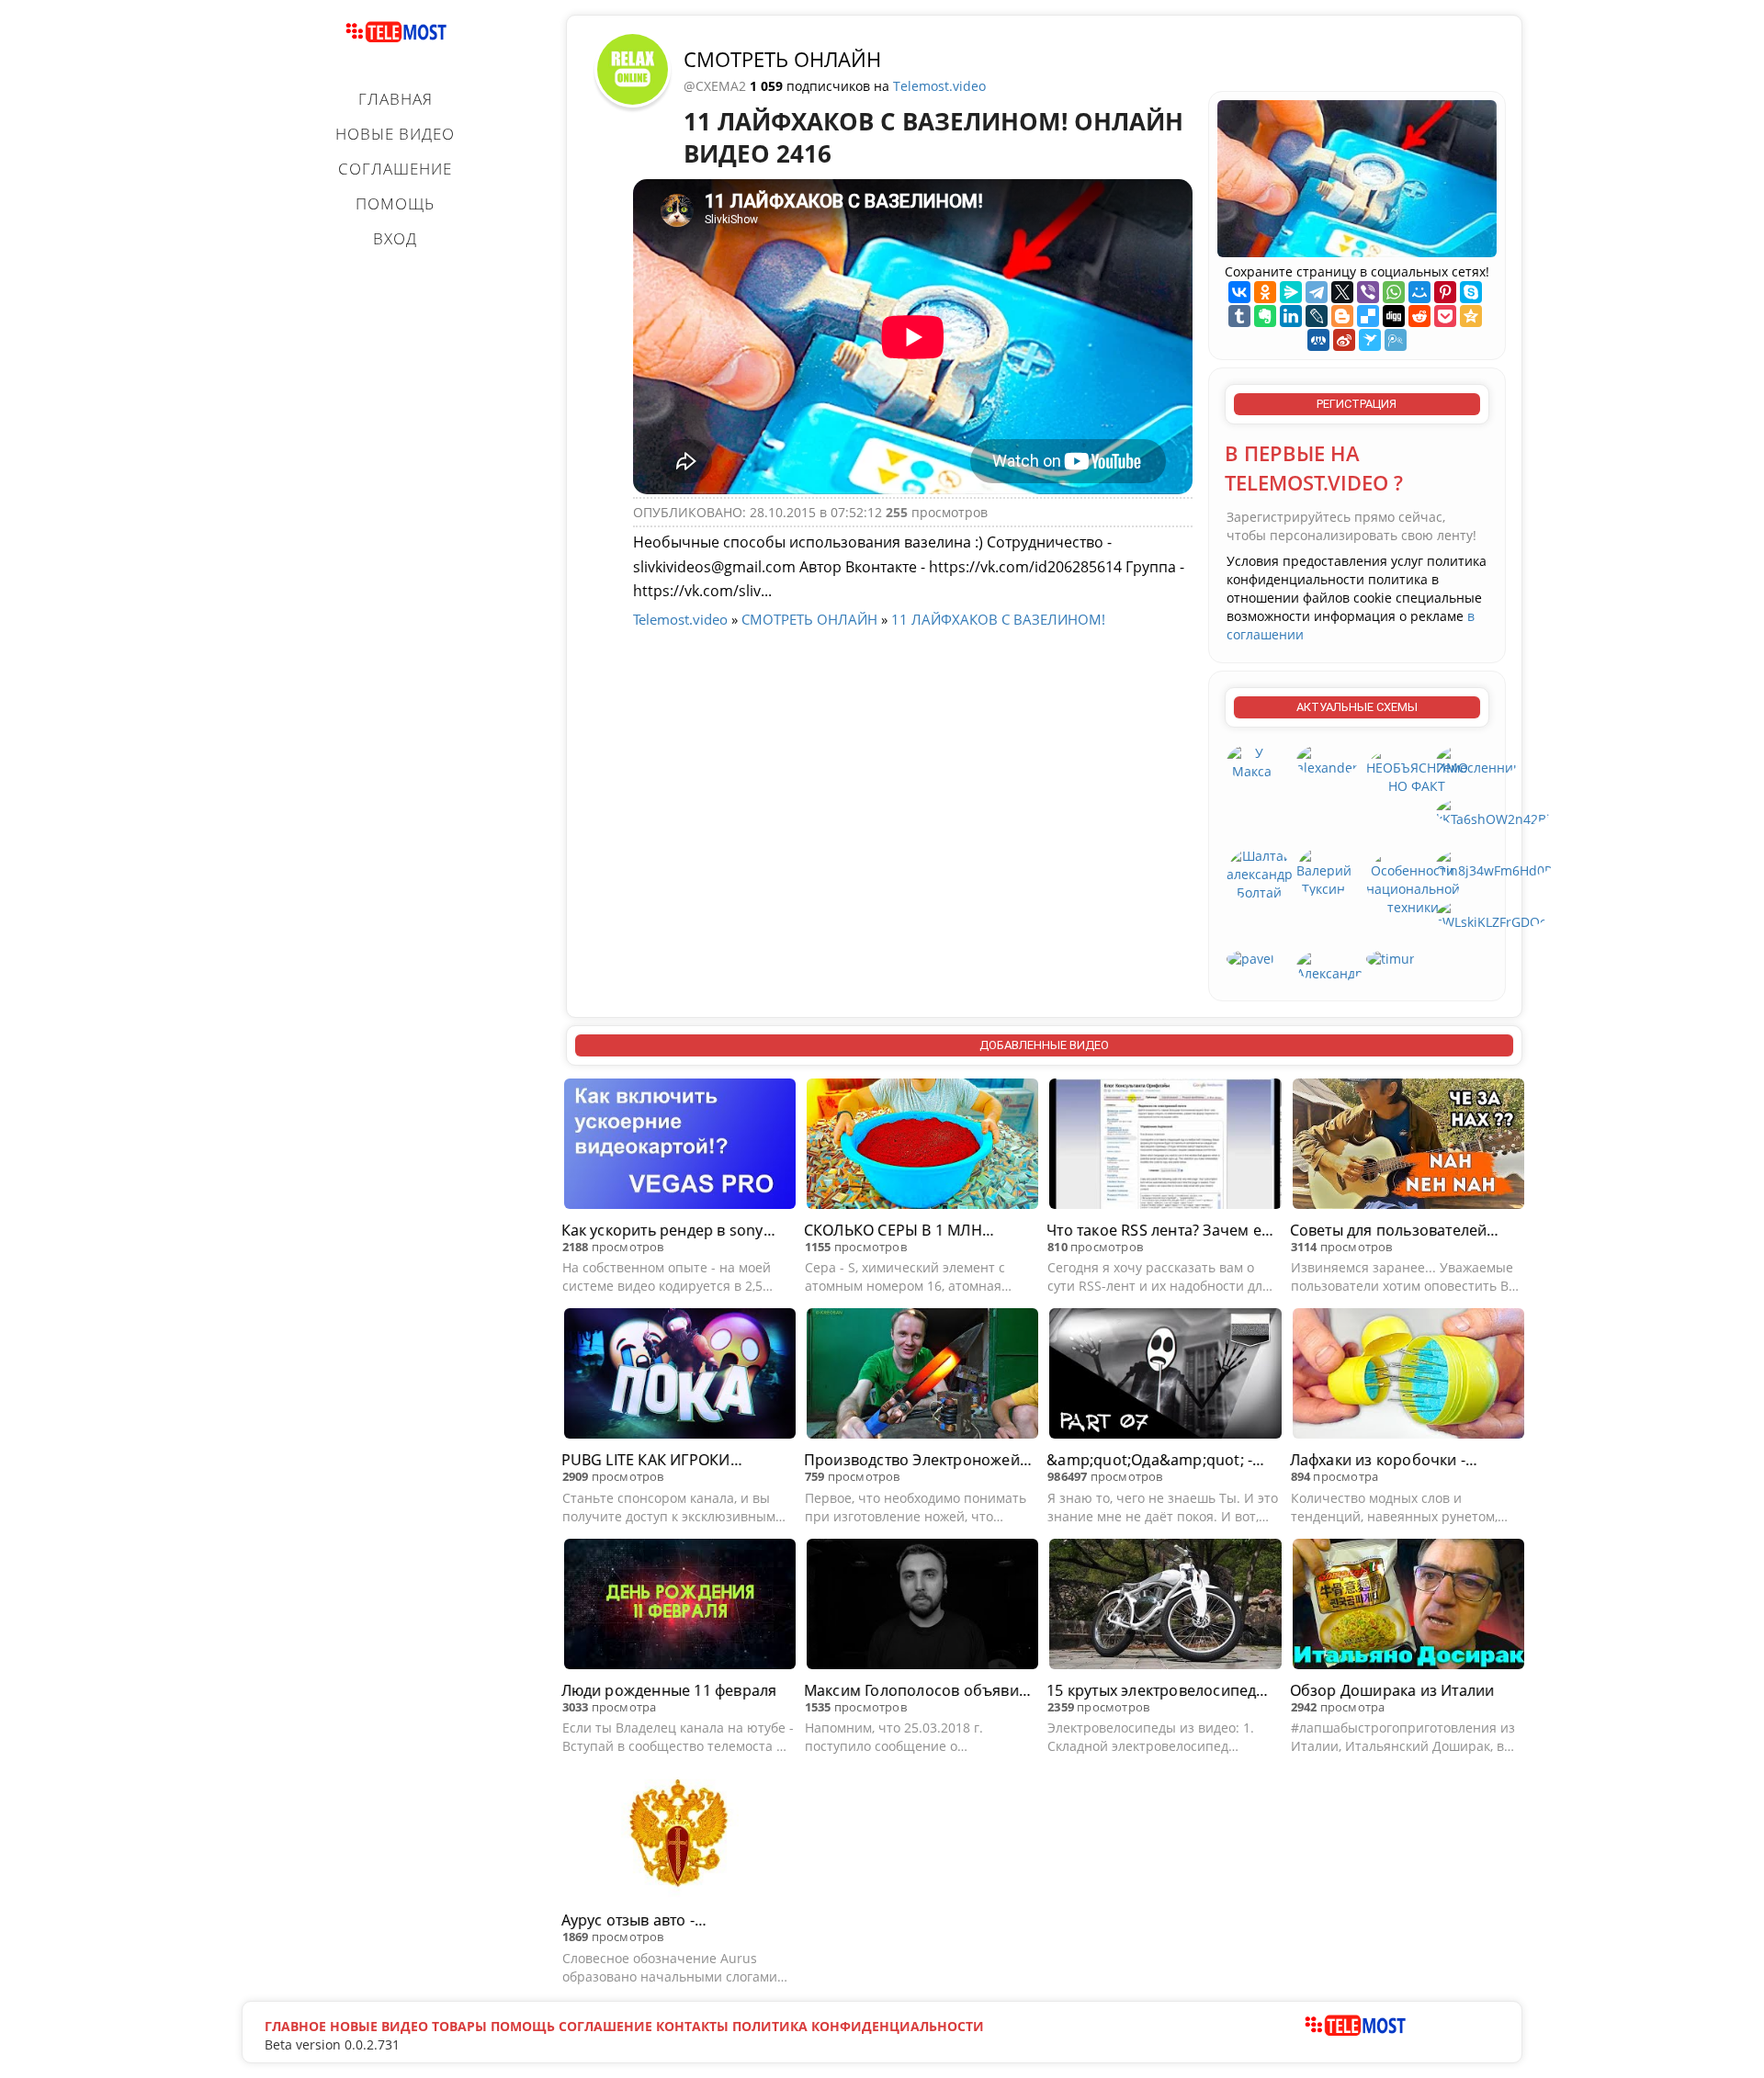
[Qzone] (1471, 316)
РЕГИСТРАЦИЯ (1357, 404)
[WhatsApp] (1394, 292)
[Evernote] (1265, 316)
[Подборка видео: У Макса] (1252, 761)
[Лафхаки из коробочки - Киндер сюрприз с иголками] (1408, 1376)
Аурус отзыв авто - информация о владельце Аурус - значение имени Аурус (672, 1920)
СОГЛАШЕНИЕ (395, 169)
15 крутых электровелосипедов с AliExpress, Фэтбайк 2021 (1160, 1691)
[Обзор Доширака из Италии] (1408, 1607)
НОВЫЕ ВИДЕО (395, 134)
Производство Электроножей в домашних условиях (918, 1460)
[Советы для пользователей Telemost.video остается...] (1408, 1146)
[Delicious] (1368, 316)
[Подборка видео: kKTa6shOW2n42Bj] (1493, 811)
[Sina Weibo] (1344, 340)
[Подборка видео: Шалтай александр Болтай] (1260, 873)
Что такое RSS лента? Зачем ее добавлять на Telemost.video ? (1158, 1231)
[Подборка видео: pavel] (1250, 958)
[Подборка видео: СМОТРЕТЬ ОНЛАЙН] (633, 68)
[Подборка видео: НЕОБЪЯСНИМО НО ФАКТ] (1417, 768)
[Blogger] (1342, 316)
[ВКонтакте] (1239, 292)
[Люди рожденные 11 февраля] (680, 1607)
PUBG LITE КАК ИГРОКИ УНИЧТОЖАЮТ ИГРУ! (646, 1460)
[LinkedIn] (1291, 316)
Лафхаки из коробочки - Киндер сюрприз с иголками (1394, 1460)
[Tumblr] (1239, 316)
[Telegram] (1317, 292)
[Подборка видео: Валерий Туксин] (1324, 871)
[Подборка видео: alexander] (1327, 759)
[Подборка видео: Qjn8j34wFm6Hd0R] (1494, 862)
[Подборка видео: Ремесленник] (1478, 759)
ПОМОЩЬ (395, 203)
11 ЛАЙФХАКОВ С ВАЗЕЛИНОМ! (998, 619)
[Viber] (1368, 292)
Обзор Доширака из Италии (1392, 1690)
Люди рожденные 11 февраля (669, 1690)
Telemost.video (939, 86)
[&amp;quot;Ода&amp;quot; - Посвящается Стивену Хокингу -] (1165, 1376)
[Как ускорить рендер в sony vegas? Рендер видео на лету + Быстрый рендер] (680, 1146)
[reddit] (1419, 316)
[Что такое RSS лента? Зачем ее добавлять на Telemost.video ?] (1165, 1146)
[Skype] (1471, 292)
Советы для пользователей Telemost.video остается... (1389, 1231)
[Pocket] (1445, 316)
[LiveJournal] (1317, 316)
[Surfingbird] (1370, 340)
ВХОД (395, 238)
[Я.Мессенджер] (1291, 292)
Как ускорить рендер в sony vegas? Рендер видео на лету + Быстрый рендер (672, 1231)
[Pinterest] (1445, 292)
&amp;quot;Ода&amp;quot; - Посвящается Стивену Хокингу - (1158, 1460)
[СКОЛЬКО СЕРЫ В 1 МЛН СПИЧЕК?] (922, 1146)
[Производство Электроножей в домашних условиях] (922, 1376)
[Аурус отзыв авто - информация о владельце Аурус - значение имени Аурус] (680, 1836)
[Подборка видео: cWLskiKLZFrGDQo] (1492, 914)
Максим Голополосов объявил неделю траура (916, 1691)
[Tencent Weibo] (1396, 340)
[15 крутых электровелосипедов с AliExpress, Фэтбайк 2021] (1165, 1607)
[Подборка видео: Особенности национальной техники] (1413, 881)
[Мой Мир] (1419, 292)
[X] (1342, 292)
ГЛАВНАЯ (396, 99)
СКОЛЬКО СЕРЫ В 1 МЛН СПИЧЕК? (893, 1231)
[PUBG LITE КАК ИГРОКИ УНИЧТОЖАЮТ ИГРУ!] (680, 1376)
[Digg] (1394, 316)
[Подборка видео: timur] (1391, 958)
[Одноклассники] (1265, 292)
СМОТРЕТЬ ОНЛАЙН (782, 59)
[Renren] (1318, 340)
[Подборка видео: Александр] (1330, 965)
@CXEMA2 (717, 86)
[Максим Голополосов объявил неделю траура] (922, 1607)
